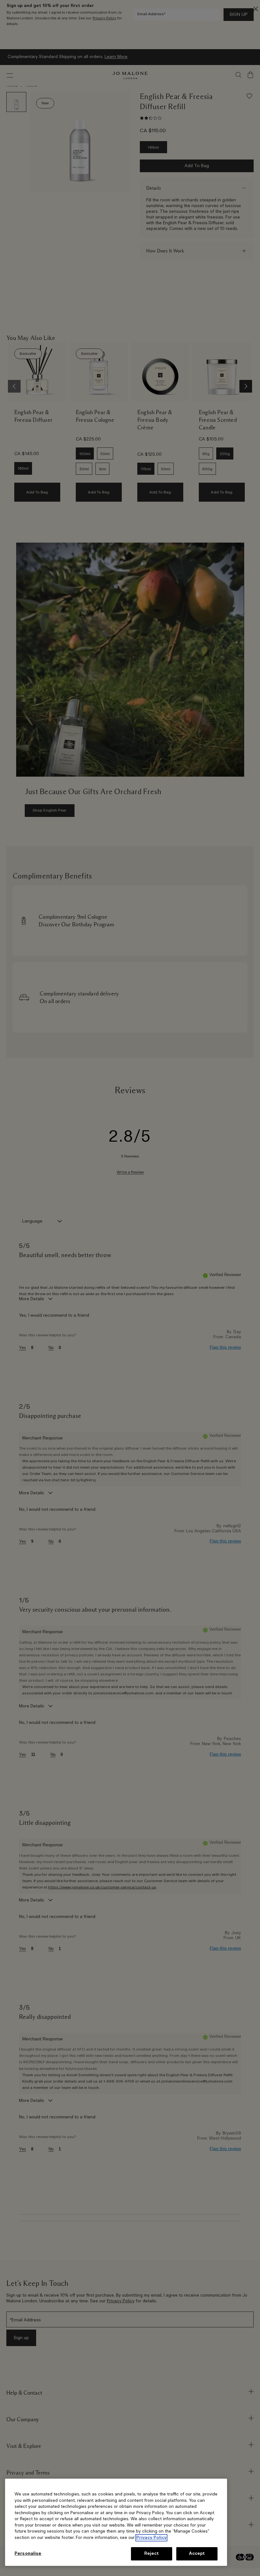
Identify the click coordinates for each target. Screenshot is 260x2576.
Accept (197, 2554)
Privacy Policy (151, 2538)
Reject (152, 2554)
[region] (116, 2522)
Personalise (28, 2554)
